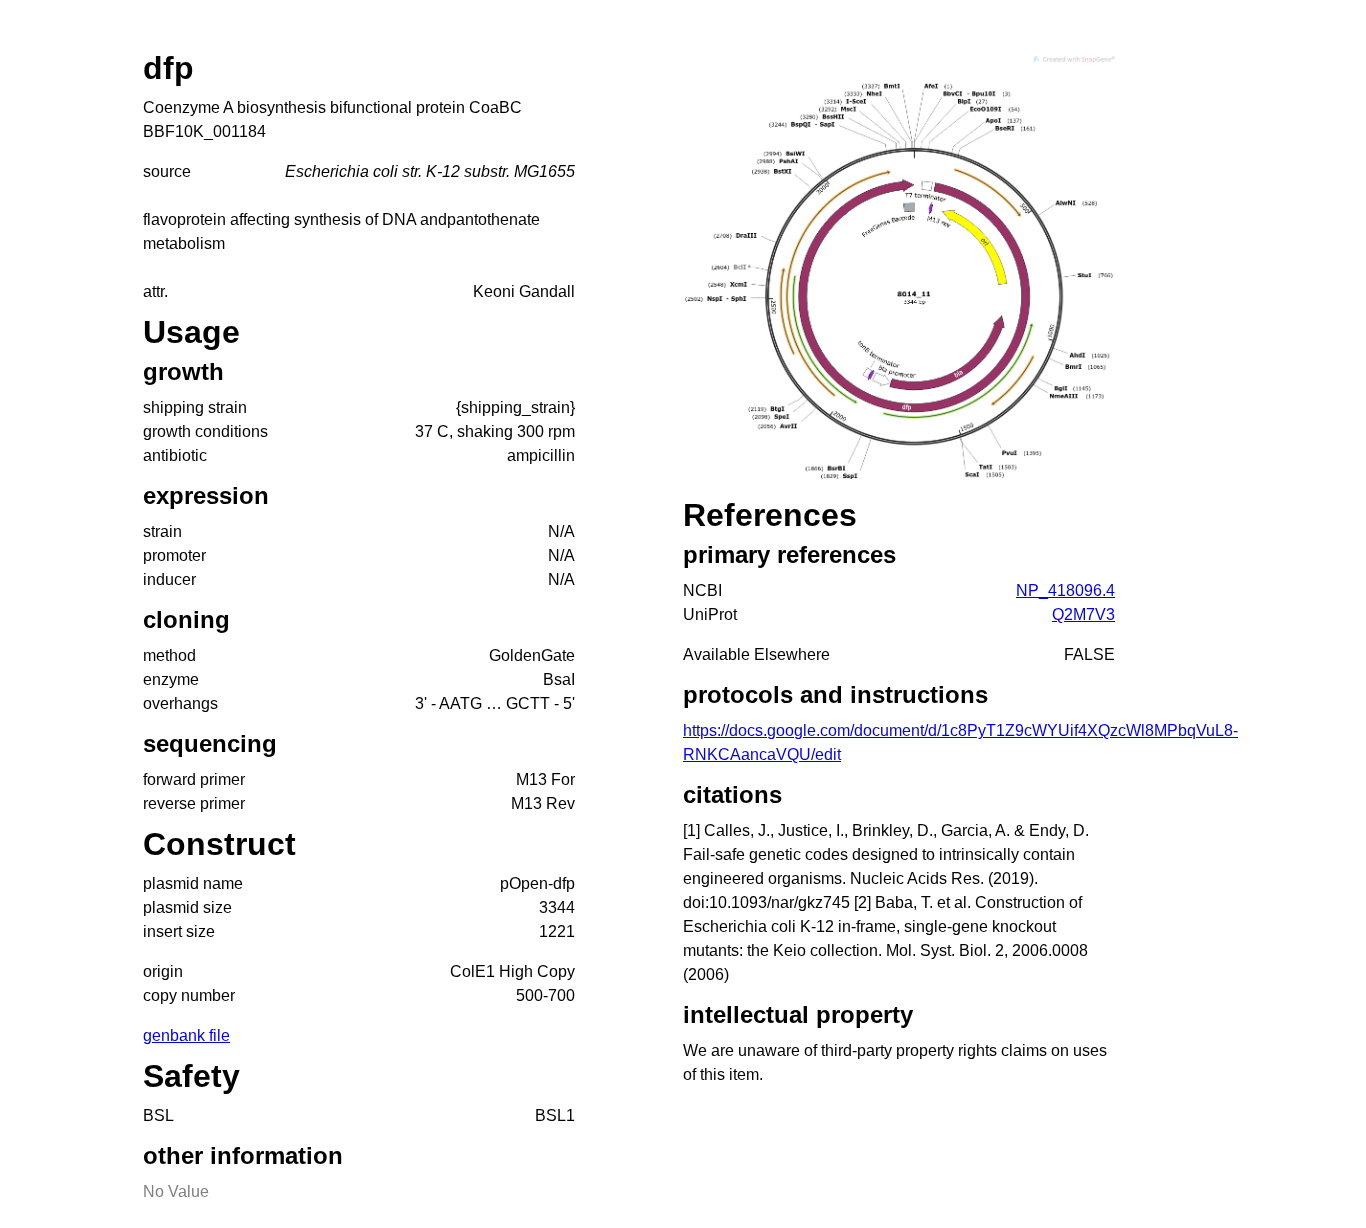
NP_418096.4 (1065, 590)
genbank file (186, 1035)
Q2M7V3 (1083, 614)
